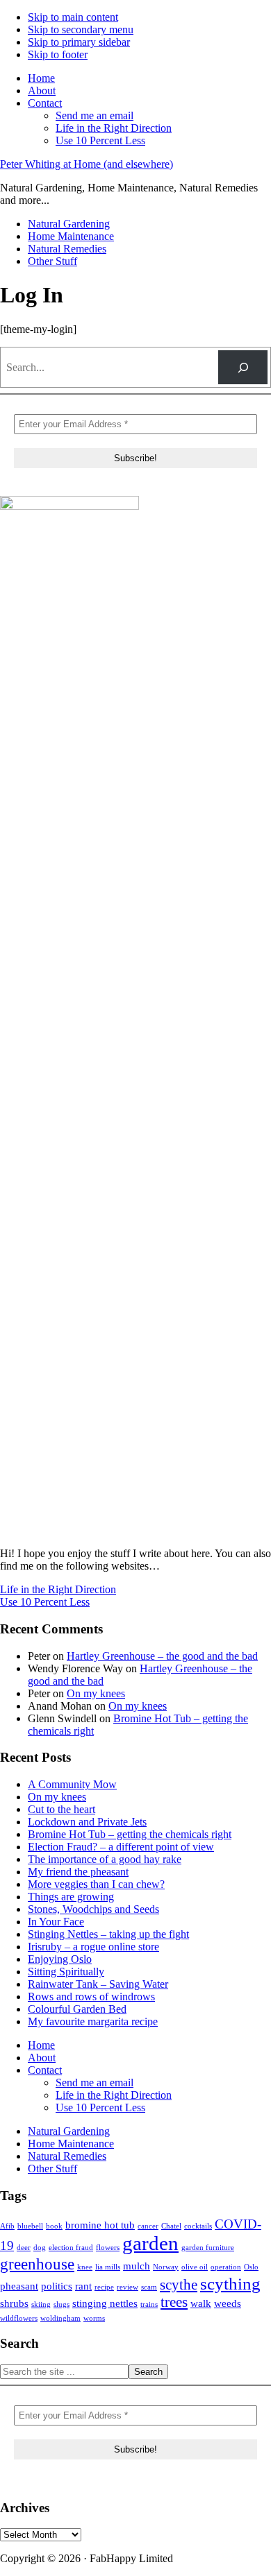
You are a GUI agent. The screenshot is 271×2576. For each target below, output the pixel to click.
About (42, 2058)
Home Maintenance (71, 2144)
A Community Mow (72, 1784)
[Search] (243, 367)
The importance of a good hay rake (105, 1859)
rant (83, 2286)
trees (174, 2302)
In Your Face (56, 1922)
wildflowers (19, 2318)
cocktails (198, 2226)
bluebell (30, 2226)
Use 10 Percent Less (45, 1602)
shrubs (14, 2303)
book (54, 2226)
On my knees (96, 1693)
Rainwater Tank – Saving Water (98, 1984)
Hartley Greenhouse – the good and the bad (162, 1656)
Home (41, 2045)
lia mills (108, 2267)
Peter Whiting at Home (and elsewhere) (87, 164)
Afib (7, 2226)
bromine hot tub (100, 2225)
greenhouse (37, 2264)
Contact (45, 2070)
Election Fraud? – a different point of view (121, 1847)
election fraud (71, 2248)
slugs (61, 2304)
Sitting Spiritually (66, 1972)
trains (149, 2304)
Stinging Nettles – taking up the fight (108, 1934)
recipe (104, 2287)
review (128, 2287)
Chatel (171, 2226)
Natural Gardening (69, 2131)
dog (40, 2248)
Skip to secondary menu (81, 29)
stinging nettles (105, 2303)
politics (57, 2286)
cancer (148, 2226)
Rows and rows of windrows (91, 1997)
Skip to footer (58, 54)
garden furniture (208, 2248)
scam (149, 2287)
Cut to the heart (61, 1809)
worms (94, 2318)
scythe (179, 2285)
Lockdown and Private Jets (87, 1822)
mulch (137, 2266)
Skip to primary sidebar (79, 42)
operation (226, 2267)
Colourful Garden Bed (77, 2009)
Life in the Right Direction (58, 1589)
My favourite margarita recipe (93, 2021)
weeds (228, 2303)
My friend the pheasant (78, 1872)
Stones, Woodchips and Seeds (93, 1909)
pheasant (19, 2286)
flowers (108, 2248)
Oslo (251, 2267)
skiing (41, 2304)
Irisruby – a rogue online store (93, 1947)
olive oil (195, 2267)
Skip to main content (73, 17)
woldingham (60, 2318)
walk (201, 2303)
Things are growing (71, 1897)
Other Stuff (52, 2169)
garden (150, 2243)
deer (24, 2248)
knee (85, 2267)
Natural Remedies (67, 2156)
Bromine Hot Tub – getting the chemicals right (130, 1834)
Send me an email (95, 2083)
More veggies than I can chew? (96, 1884)
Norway (166, 2267)
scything (230, 2283)
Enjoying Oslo (60, 1959)
